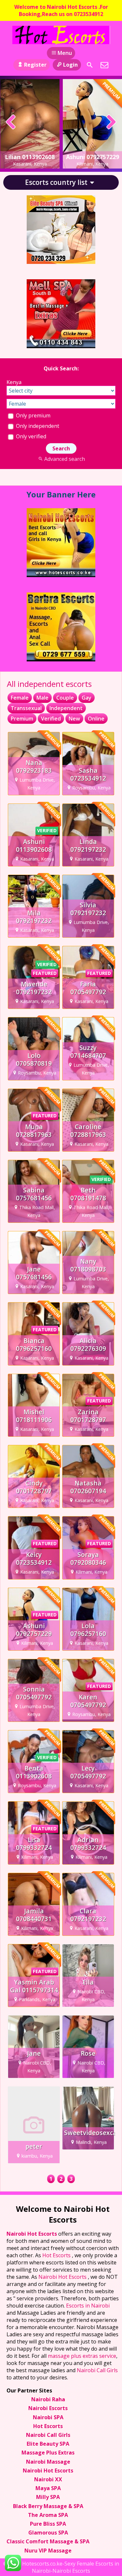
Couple (65, 698)
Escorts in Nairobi (88, 2306)
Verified (51, 719)
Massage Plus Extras (48, 2453)
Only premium (33, 415)
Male (42, 698)
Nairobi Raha (48, 2399)
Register (35, 65)
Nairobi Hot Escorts (32, 2234)
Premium (22, 719)
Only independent (37, 426)
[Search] (90, 65)
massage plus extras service (82, 2356)
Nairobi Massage (48, 2462)
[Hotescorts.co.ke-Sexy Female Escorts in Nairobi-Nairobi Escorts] (61, 35)
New (74, 719)
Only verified (30, 436)
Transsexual (26, 708)
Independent (66, 708)
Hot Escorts (57, 2255)
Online (96, 719)
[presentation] (11, 122)
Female (20, 698)
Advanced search (65, 459)
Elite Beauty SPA (48, 2444)
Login (70, 65)
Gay (87, 698)
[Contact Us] (104, 65)
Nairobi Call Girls (97, 2370)
